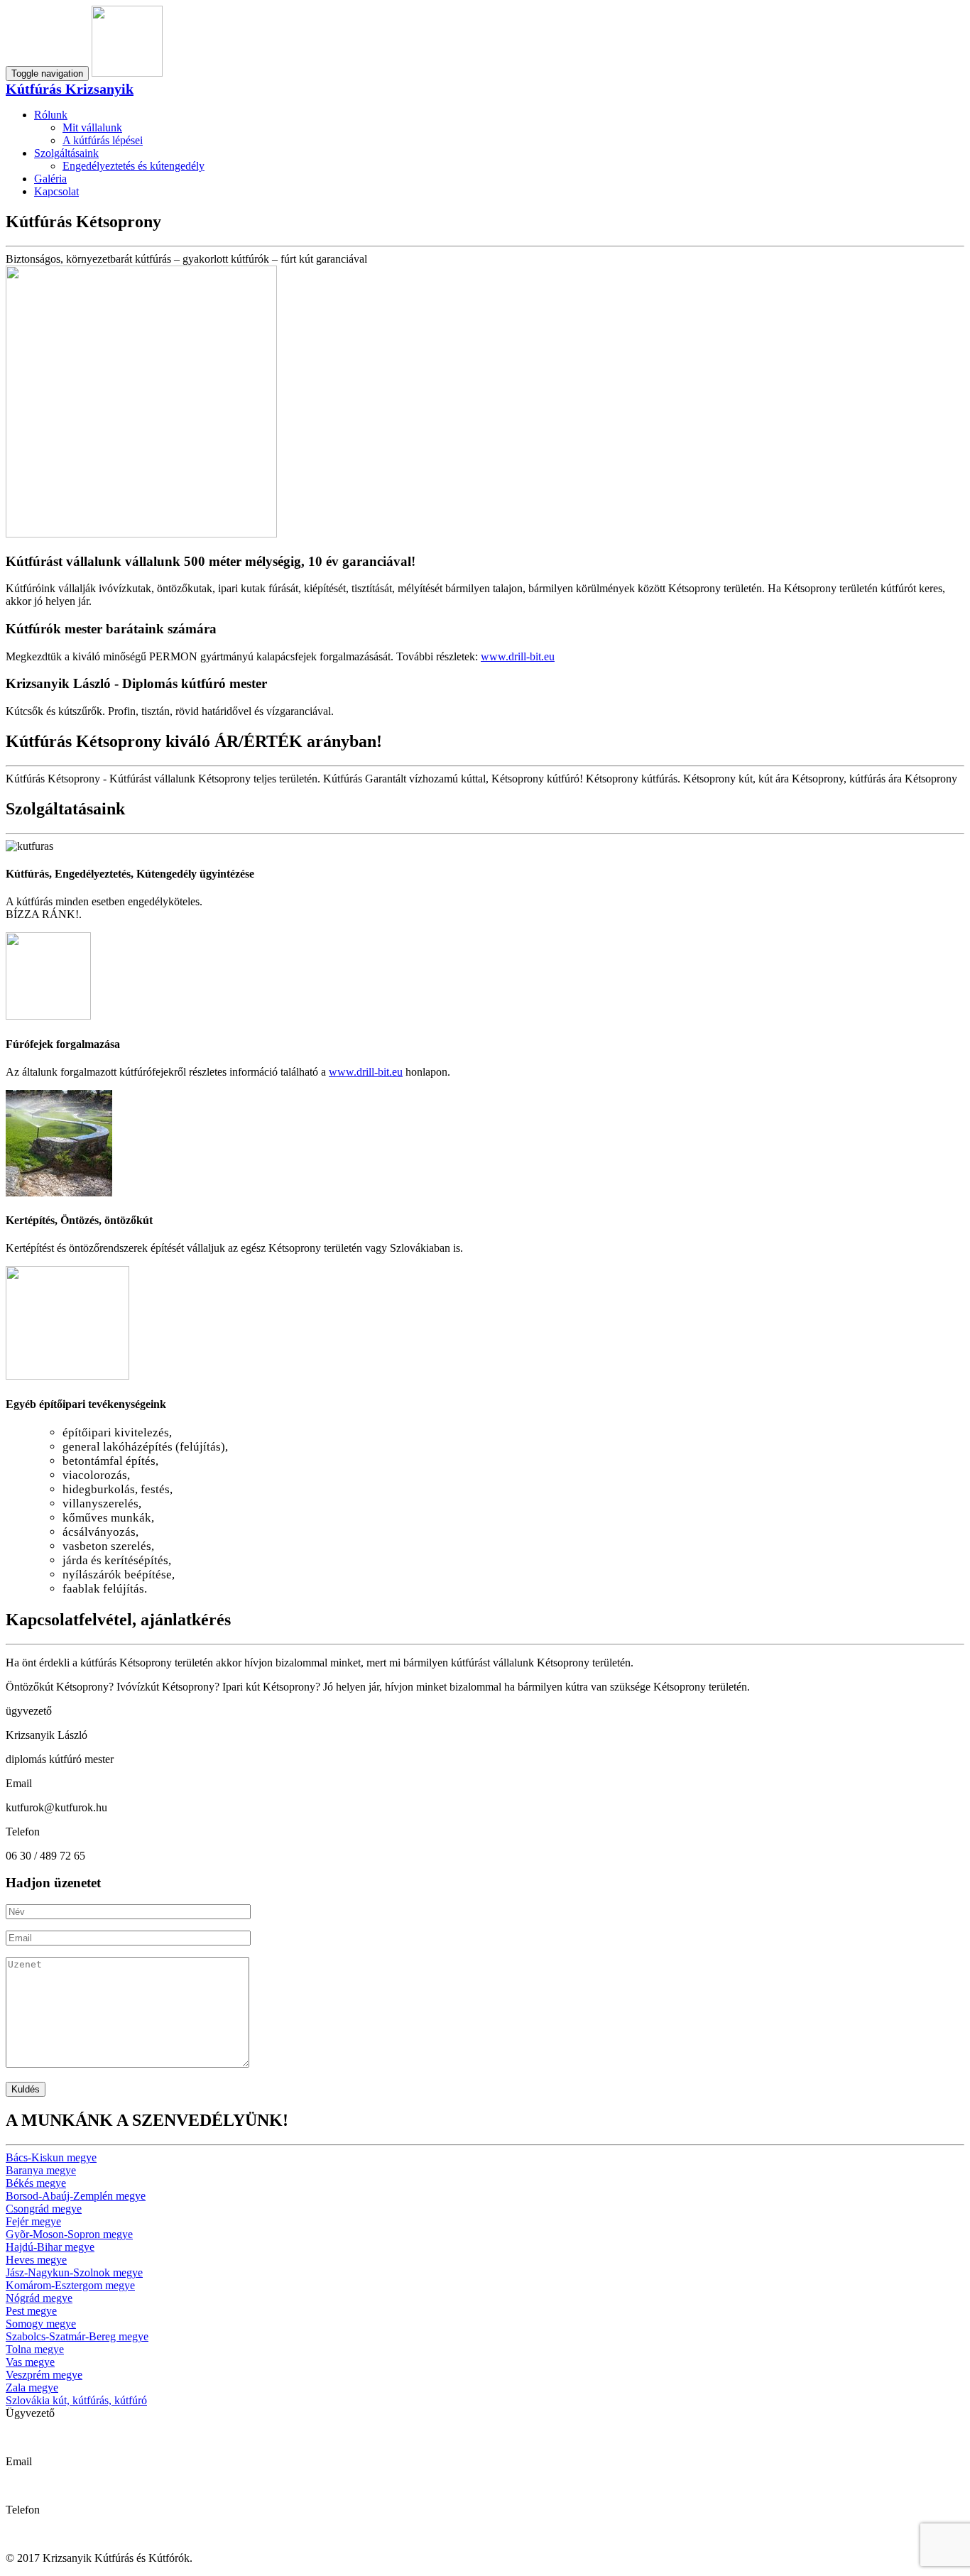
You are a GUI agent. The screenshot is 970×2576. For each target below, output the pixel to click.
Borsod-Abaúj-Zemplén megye (76, 2196)
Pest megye (31, 2311)
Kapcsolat (56, 191)
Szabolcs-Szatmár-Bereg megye (77, 2336)
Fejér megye (33, 2221)
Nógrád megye (39, 2298)
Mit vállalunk (92, 127)
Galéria (50, 179)
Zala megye (32, 2387)
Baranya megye (41, 2170)
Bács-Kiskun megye (51, 2157)
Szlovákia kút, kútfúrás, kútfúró (76, 2400)
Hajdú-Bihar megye (50, 2247)
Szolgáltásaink (66, 153)
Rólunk (51, 115)
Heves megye (36, 2260)
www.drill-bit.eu (518, 656)
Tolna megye (35, 2349)
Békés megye (36, 2183)
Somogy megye (41, 2324)
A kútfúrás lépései (103, 140)
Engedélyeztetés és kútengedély (133, 166)
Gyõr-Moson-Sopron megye (69, 2234)
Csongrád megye (44, 2209)
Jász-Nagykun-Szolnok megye (74, 2272)
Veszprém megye (44, 2375)
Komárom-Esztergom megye (70, 2285)
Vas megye (30, 2362)
